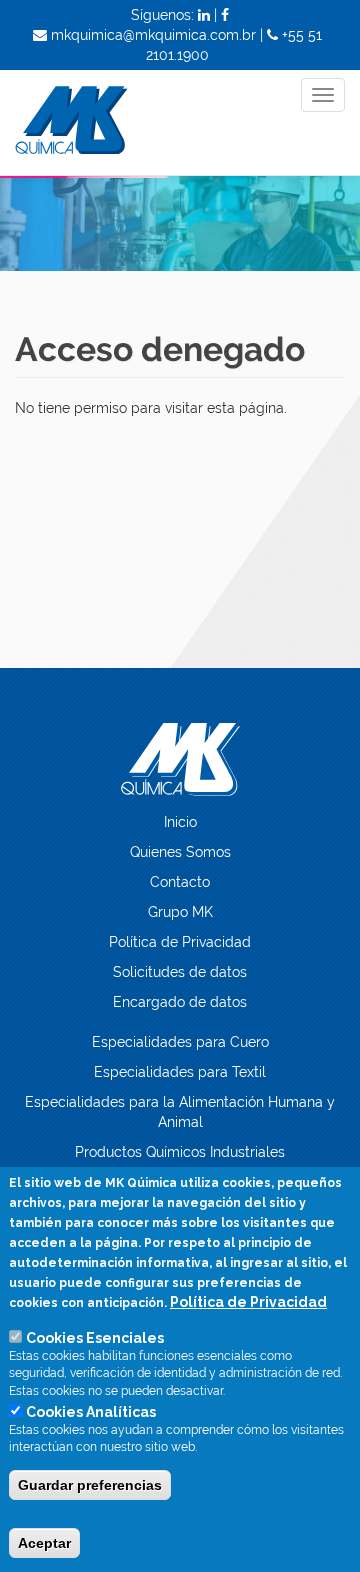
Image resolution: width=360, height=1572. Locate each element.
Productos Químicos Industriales (180, 1152)
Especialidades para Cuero (180, 1042)
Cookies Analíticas (91, 1412)
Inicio (180, 822)
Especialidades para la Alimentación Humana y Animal (180, 1112)
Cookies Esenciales (95, 1338)
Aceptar (44, 1543)
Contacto (180, 882)
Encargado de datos (180, 1002)
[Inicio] (106, 122)
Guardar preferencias (90, 1485)
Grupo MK (180, 912)
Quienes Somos (180, 852)
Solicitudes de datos (180, 972)
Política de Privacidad (180, 942)
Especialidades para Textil (180, 1072)
